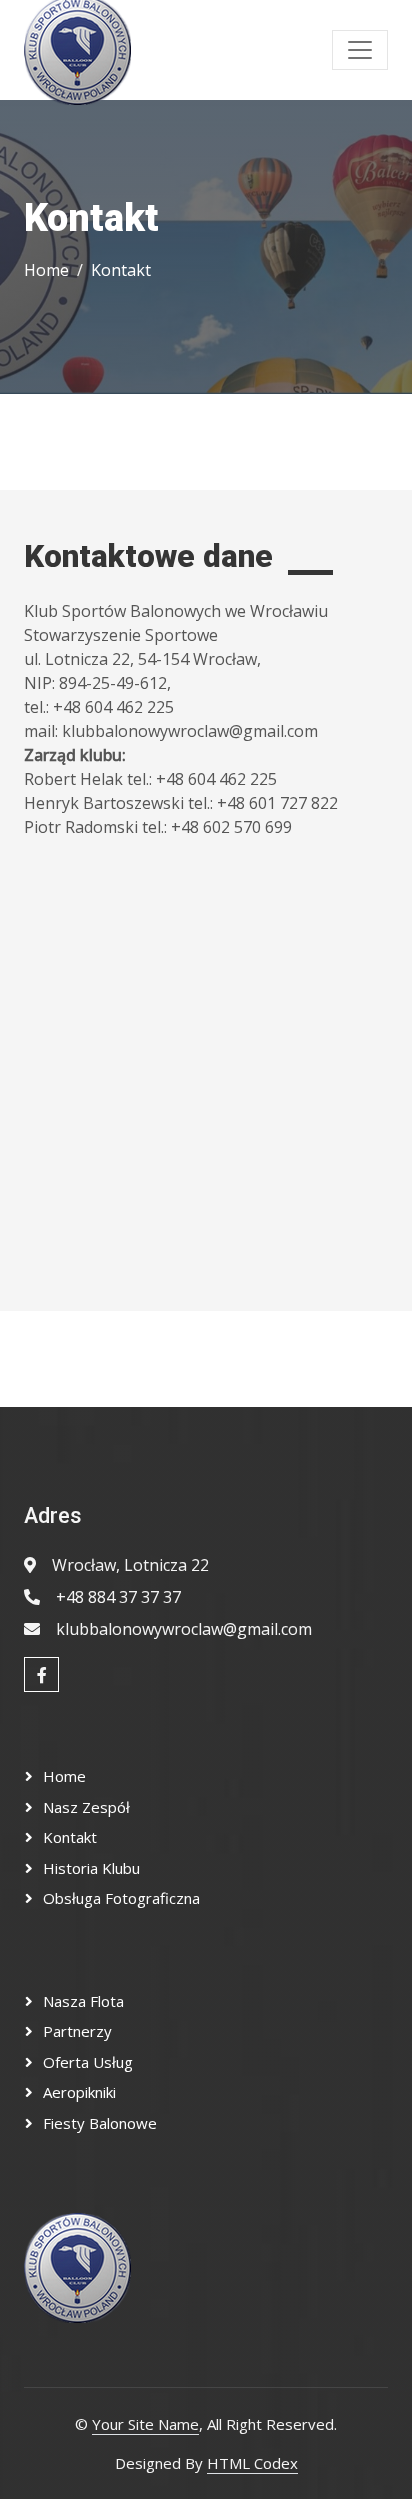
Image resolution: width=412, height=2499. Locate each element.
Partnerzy (77, 2031)
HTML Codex (252, 2463)
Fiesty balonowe (100, 2123)
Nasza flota (83, 2001)
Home (46, 270)
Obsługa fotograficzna (121, 1898)
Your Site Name (145, 2424)
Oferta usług (88, 2062)
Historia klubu (91, 1868)
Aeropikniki (79, 2092)
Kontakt (70, 1837)
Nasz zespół (86, 1807)
